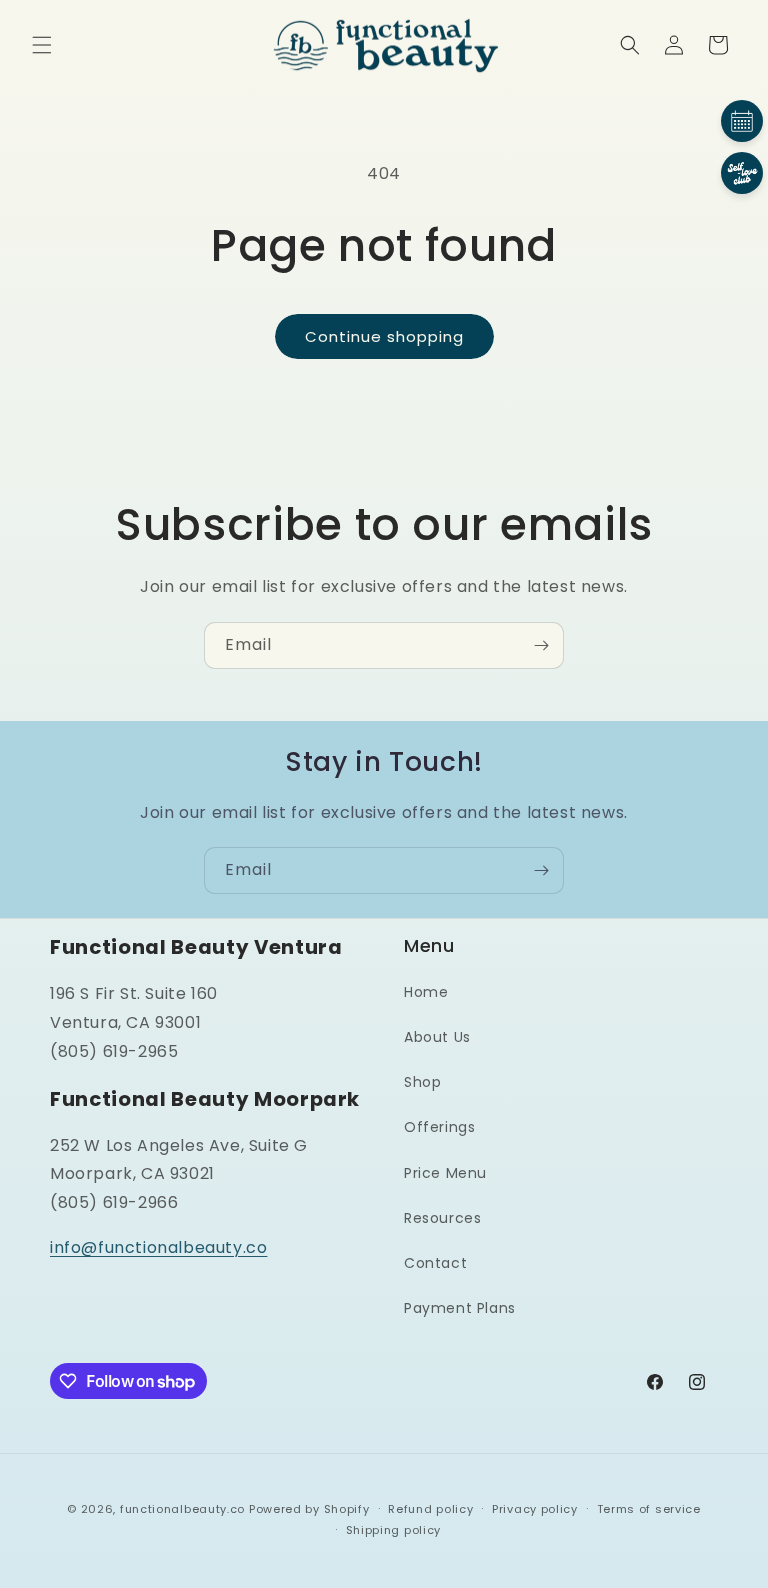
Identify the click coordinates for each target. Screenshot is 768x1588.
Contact (435, 1263)
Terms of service (649, 1509)
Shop (422, 1082)
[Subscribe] (541, 645)
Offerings (439, 1127)
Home (426, 992)
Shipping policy (394, 1530)
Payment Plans (460, 1308)
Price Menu (445, 1173)
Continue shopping (384, 336)
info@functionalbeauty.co (158, 1247)
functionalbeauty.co (182, 1509)
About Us (437, 1037)
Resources (442, 1218)
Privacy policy (535, 1509)
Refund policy (430, 1509)
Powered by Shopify (309, 1509)
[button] (42, 45)
